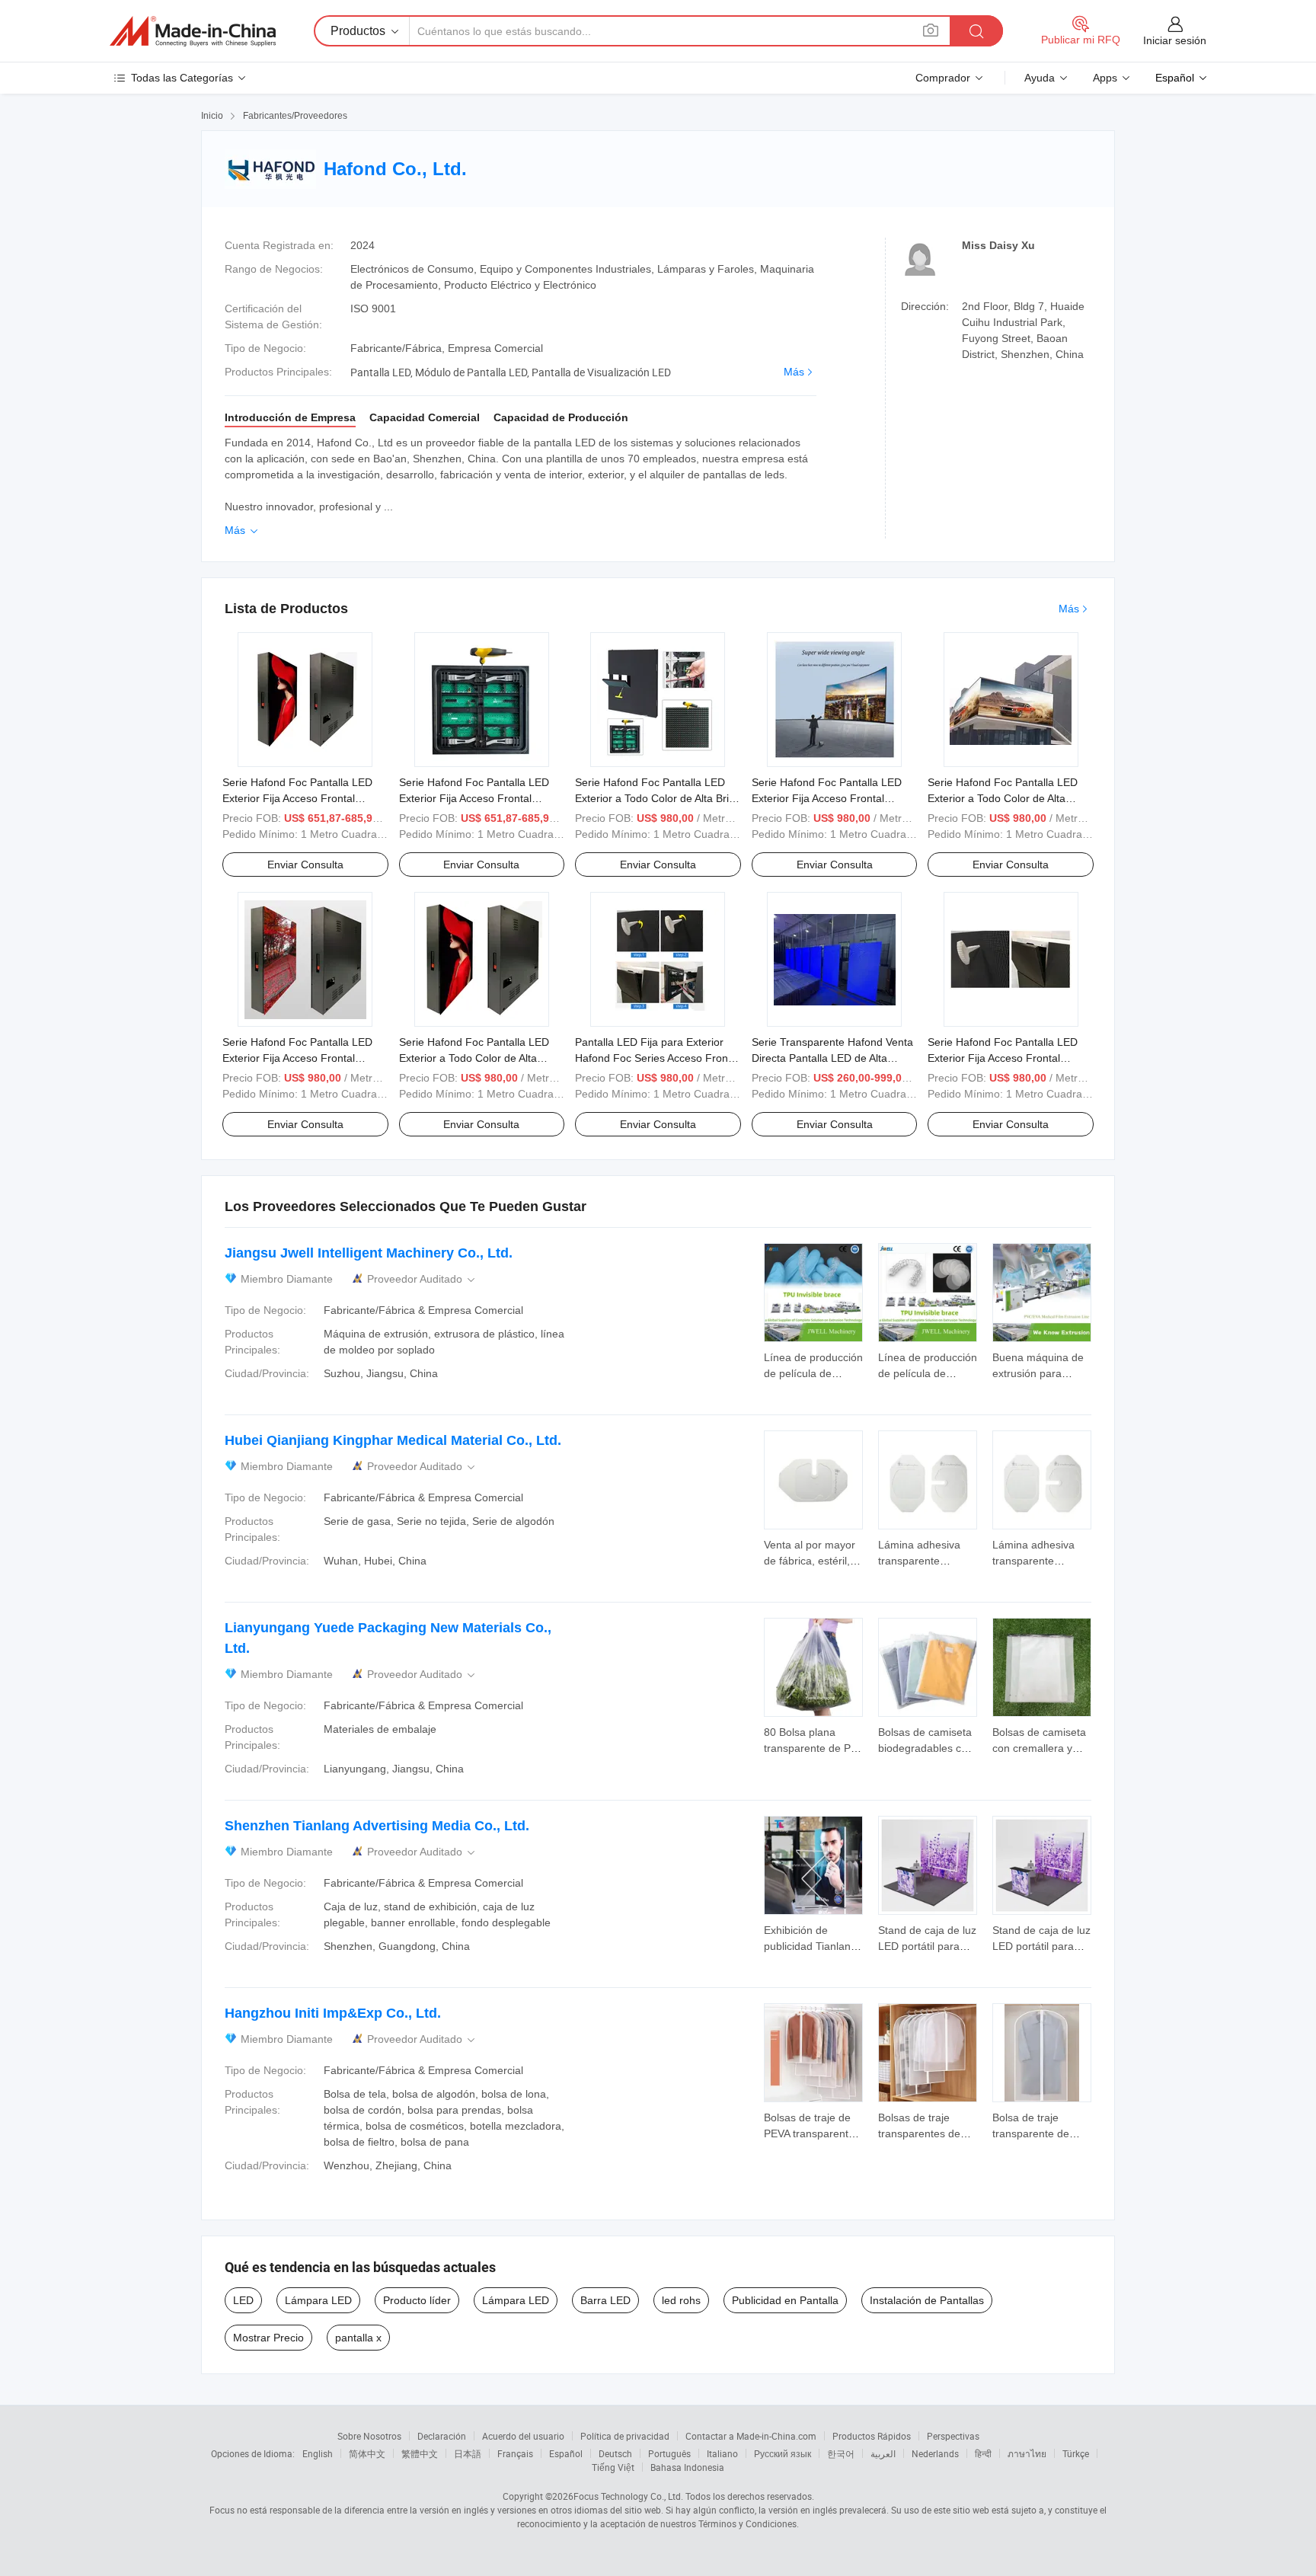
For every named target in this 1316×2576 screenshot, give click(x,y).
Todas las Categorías (182, 78)
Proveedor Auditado (422, 1279)
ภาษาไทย (1027, 2453)
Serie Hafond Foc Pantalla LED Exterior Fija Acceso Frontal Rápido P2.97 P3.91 (1003, 1058)
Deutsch (615, 2453)
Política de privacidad (625, 2436)
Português (669, 2453)
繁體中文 (420, 2453)
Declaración (442, 2436)
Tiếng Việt (613, 2467)
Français (515, 2453)
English (318, 2453)
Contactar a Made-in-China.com (751, 2436)
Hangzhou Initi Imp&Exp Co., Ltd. (333, 2013)
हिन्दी (983, 2453)
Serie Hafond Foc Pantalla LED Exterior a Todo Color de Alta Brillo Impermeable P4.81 (657, 798)
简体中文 (367, 2453)
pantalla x (358, 2338)
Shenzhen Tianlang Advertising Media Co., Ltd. (377, 1826)
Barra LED (605, 2300)
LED (243, 2300)
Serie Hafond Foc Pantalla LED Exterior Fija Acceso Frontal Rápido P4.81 (827, 798)
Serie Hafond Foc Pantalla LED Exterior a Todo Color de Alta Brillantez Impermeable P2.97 (474, 1058)
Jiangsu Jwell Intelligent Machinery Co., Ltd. (369, 1253)
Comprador (943, 78)
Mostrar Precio (268, 2338)
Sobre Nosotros (369, 2436)
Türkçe (1076, 2453)
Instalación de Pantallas (927, 2300)
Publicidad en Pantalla (785, 2300)
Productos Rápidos (872, 2436)
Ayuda (1040, 78)
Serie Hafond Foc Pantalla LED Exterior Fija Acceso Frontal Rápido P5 (297, 798)
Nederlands (935, 2453)
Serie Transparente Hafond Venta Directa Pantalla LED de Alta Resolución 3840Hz (832, 1058)
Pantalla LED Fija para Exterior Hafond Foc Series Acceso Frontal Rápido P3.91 (657, 1058)
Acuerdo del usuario (523, 2436)
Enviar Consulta (305, 865)
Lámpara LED (318, 2300)
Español (566, 2453)
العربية (883, 2453)
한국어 (841, 2453)
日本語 (468, 2453)
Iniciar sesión (1175, 40)
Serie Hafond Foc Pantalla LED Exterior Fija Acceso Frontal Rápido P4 (474, 798)
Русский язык (783, 2453)
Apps (1105, 78)
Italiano (722, 2453)
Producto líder (417, 2300)
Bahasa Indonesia (687, 2467)
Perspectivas (953, 2436)
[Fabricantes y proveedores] (193, 31)
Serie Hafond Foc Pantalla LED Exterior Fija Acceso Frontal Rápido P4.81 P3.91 (297, 1058)
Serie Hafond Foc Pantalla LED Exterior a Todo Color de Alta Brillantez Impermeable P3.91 (1003, 798)
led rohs (681, 2300)
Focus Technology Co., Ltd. (628, 2496)
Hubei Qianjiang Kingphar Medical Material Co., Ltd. (393, 1440)
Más (794, 372)
